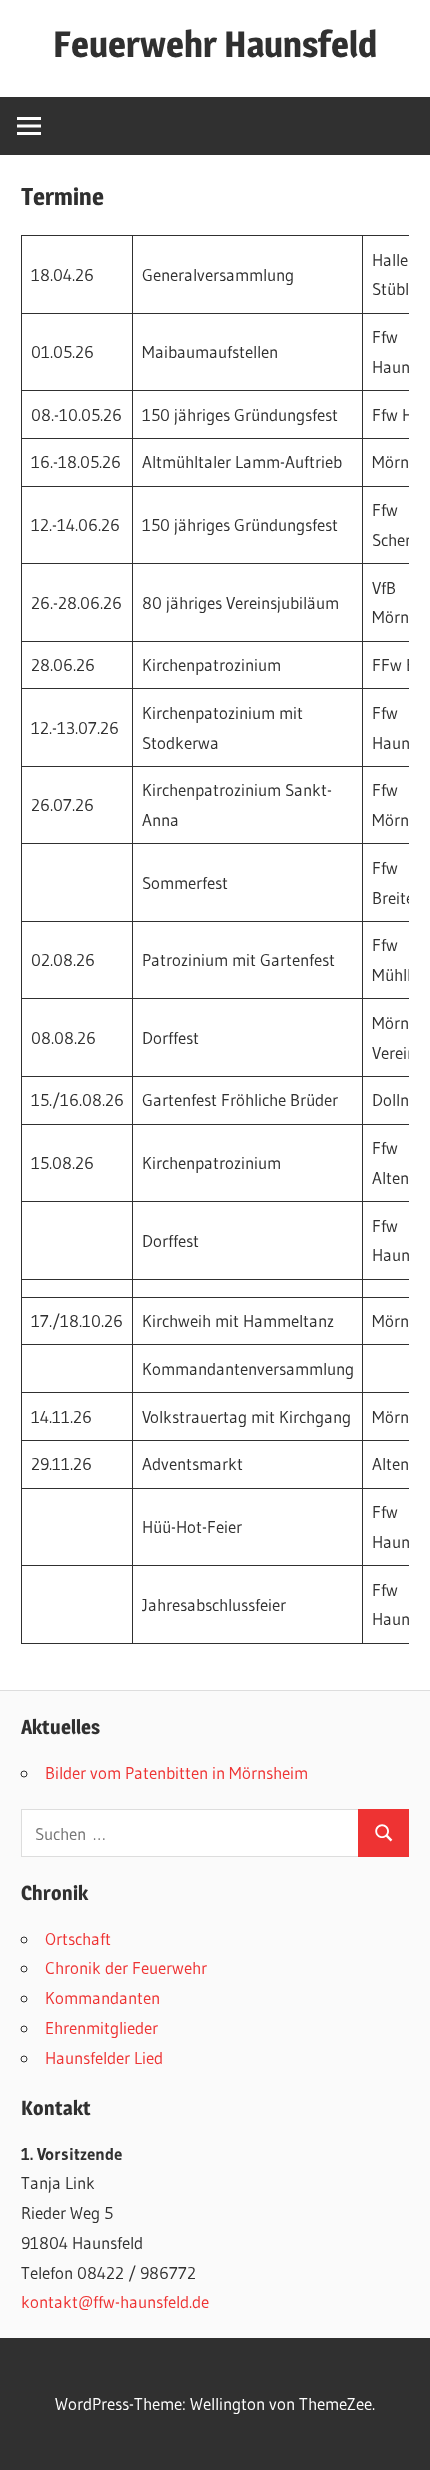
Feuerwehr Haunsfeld (215, 44)
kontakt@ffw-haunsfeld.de (115, 2301)
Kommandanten (102, 1997)
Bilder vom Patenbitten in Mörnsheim (176, 1772)
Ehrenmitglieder (101, 2027)
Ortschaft (78, 1938)
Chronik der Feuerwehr (126, 1967)
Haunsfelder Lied (104, 2057)
